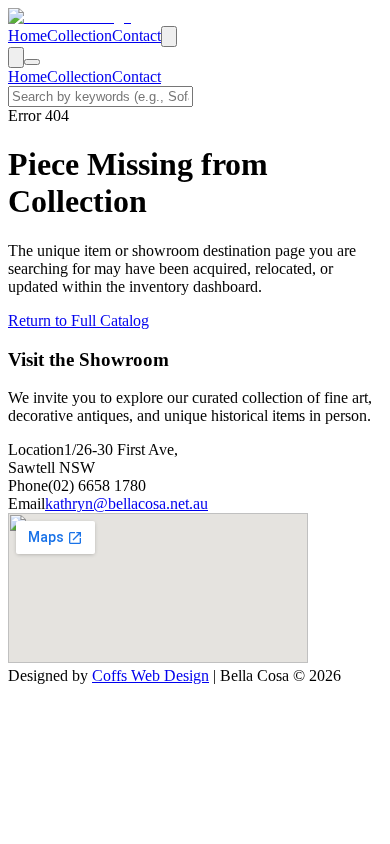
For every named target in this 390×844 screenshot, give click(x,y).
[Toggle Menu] (32, 62)
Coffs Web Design (150, 675)
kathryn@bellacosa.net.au (126, 503)
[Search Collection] (169, 36)
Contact (136, 35)
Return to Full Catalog (78, 320)
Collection (79, 35)
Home (27, 35)
